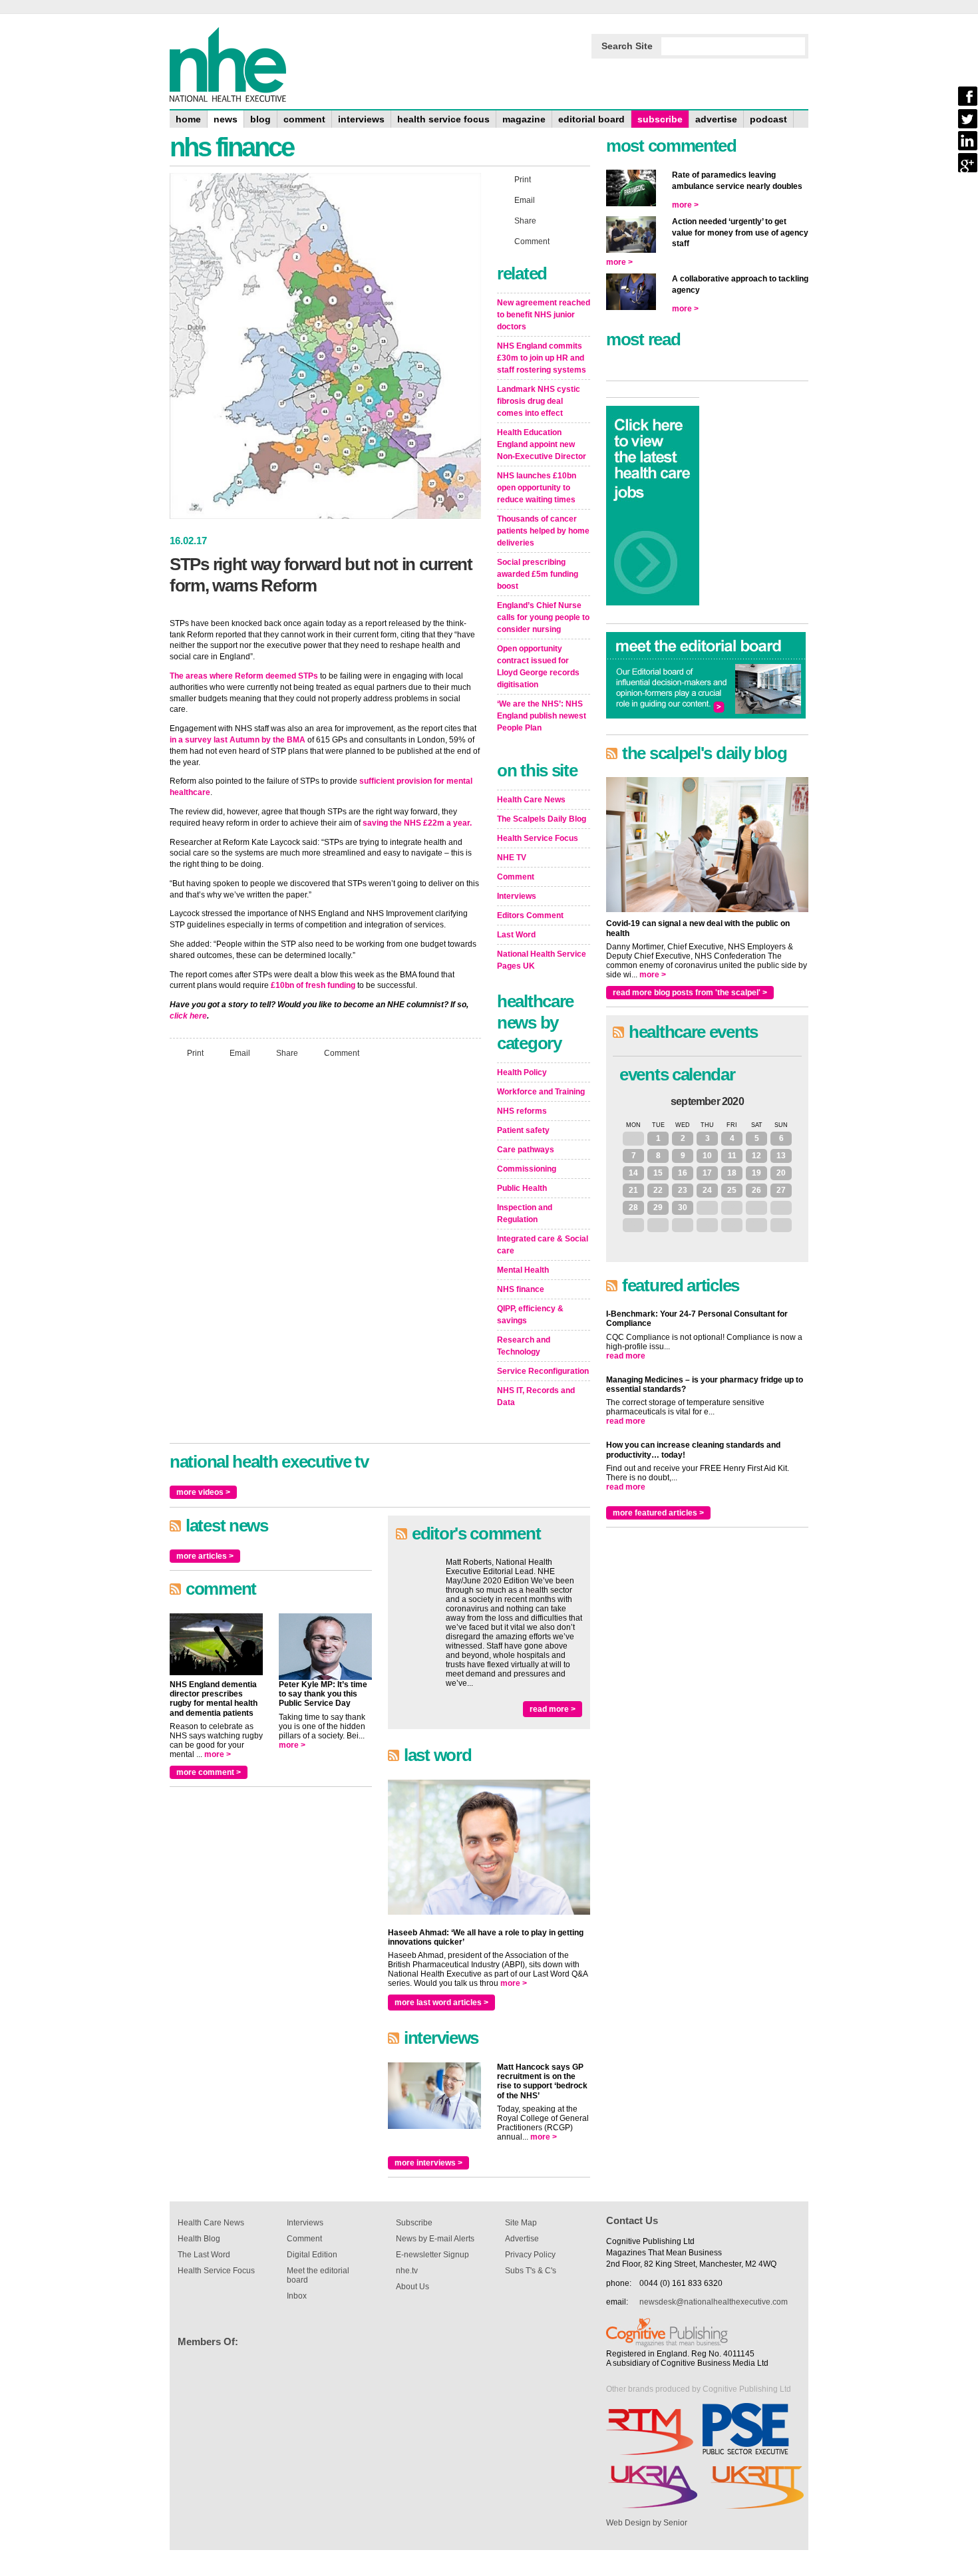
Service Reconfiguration (543, 1371)
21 (633, 1190)
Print (195, 1053)
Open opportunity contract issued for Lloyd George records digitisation (538, 667)
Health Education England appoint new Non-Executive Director (542, 444)
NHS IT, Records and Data (536, 1396)
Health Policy (522, 1072)
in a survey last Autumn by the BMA (238, 740)
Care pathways (526, 1150)
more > (218, 1754)
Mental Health (523, 1270)
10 (707, 1156)
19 (756, 1173)
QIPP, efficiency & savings (530, 1315)
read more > (553, 1709)
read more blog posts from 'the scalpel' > (690, 993)
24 (707, 1190)
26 (756, 1190)
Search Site (627, 46)
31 (633, 1138)
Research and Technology (524, 1346)
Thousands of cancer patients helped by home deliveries (543, 531)
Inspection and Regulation (525, 1213)
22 (658, 1190)
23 (683, 1190)
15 (658, 1173)
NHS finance (521, 1289)
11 (732, 1156)
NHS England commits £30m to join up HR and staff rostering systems (542, 358)
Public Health (522, 1188)
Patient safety (523, 1130)
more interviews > (428, 2163)
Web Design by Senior (647, 2523)
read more (626, 1356)
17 (707, 1173)
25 (732, 1190)
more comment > (209, 1772)
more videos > (203, 1492)
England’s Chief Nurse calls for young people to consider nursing (543, 617)
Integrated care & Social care (543, 1245)
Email (240, 1053)
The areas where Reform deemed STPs (244, 676)
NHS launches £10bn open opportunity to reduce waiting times (537, 488)
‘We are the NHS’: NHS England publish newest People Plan (542, 716)
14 (633, 1173)
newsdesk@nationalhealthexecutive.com (714, 2302)
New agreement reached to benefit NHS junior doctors (544, 315)
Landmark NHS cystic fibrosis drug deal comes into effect (539, 401)
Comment (342, 1053)
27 (781, 1190)
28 (633, 1207)
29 (658, 1207)
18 (732, 1173)
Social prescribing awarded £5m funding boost (538, 574)
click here (188, 1016)
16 (683, 1173)
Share (287, 1053)
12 (756, 1156)
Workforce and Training (541, 1092)
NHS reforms (522, 1111)
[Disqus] (325, 1245)
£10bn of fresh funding (313, 985)
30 (683, 1207)
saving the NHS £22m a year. (417, 823)
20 (781, 1173)
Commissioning (527, 1169)
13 (781, 1156)
